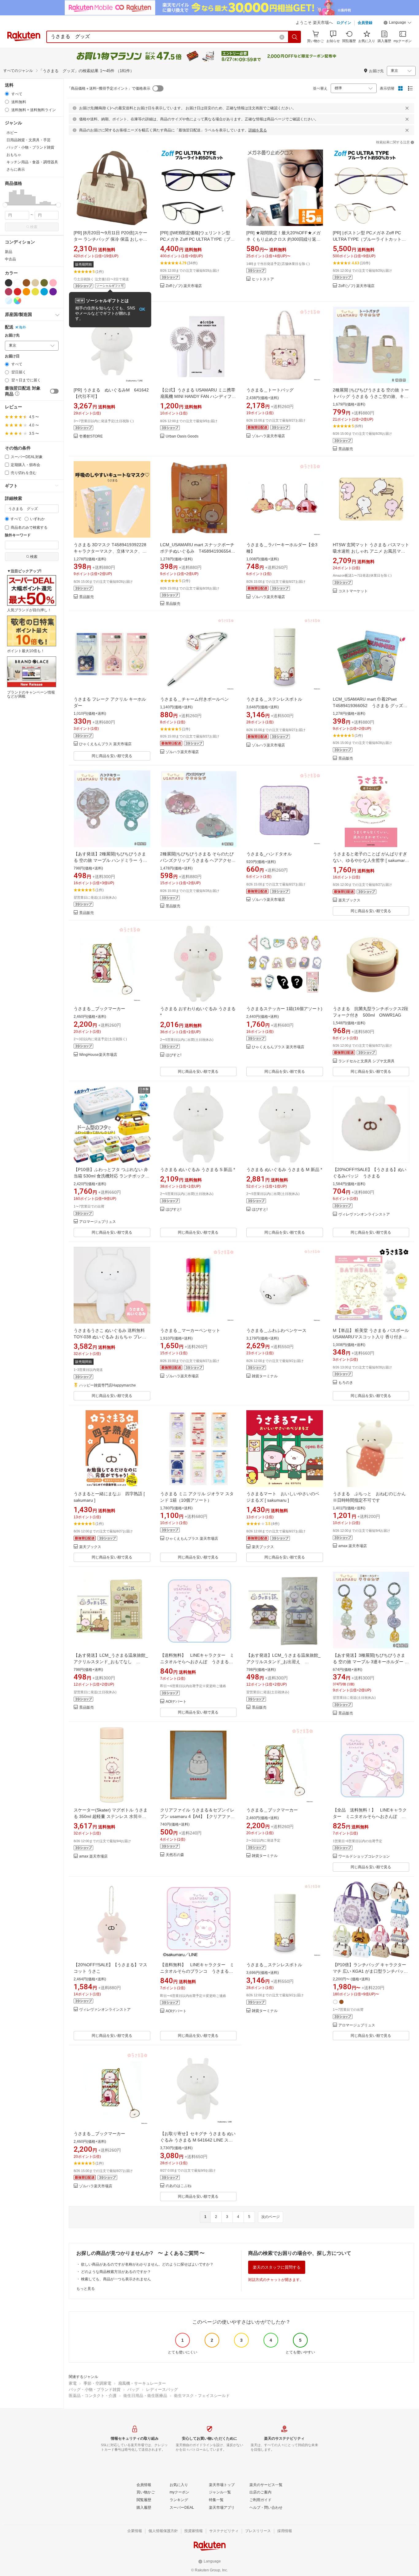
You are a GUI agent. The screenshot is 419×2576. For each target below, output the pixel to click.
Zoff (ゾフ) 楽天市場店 (184, 286)
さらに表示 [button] (16, 169)
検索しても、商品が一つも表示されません (116, 2279)
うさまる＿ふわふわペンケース (276, 1330)
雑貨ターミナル (265, 1376)
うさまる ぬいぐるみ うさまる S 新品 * (198, 1169)
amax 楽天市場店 (353, 1546)
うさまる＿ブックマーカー (99, 1009)
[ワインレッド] (9, 292)
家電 (73, 2383)
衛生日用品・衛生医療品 (145, 2396)
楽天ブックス (349, 900)
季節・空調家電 (97, 2383)
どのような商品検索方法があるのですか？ (116, 2272)
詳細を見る (258, 130)
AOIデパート (176, 1702)
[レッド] (17, 292)
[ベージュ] (35, 283)
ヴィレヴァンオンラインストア (364, 1214)
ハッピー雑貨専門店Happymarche (108, 1385)
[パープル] (53, 292)
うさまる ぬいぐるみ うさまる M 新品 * (284, 1169)
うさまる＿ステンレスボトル (274, 699)
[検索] (295, 37)
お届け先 (12, 335)
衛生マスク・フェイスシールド (202, 2396)
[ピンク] (53, 283)
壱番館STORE (91, 436)
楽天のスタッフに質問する (277, 2267)
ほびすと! (173, 1055)
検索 (34, 227)
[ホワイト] (17, 283)
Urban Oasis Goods (182, 436)
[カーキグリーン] (44, 283)
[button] (398, 23)
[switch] (54, 391)
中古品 (10, 259)
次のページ (271, 2217)
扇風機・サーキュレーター (142, 2383)
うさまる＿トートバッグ (270, 390)
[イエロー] (35, 292)
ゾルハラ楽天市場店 (268, 436)
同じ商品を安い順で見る (112, 756)
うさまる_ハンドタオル (269, 854)
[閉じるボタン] (407, 108)
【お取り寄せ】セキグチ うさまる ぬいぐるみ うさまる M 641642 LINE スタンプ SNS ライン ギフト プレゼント (198, 2140)
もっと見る (86, 2289)
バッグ (133, 2389)
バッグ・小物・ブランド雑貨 (95, 2389)
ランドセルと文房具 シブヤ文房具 (366, 1061)
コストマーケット (353, 591)
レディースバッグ (162, 2389)
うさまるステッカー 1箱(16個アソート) (284, 1009)
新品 (9, 252)
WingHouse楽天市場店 (98, 1055)
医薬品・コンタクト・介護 (93, 2396)
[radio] (7, 94)
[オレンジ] (26, 292)
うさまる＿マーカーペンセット (190, 1330)
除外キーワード (18, 535)
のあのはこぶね (179, 2186)
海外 (22, 327)
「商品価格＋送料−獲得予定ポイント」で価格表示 (109, 88)
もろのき (346, 1383)
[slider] (5, 205)
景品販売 (346, 449)
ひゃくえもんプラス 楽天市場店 (105, 744)
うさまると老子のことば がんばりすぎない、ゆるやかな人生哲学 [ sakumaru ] (370, 860)
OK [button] (142, 309)
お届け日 (12, 356)
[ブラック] (9, 283)
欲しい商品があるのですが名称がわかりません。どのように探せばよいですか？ (147, 2264)
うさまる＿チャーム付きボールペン (194, 699)
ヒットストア (263, 279)
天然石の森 (175, 1855)
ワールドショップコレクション (364, 1856)
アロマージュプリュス (98, 1222)
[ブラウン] (26, 283)
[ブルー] (44, 292)
